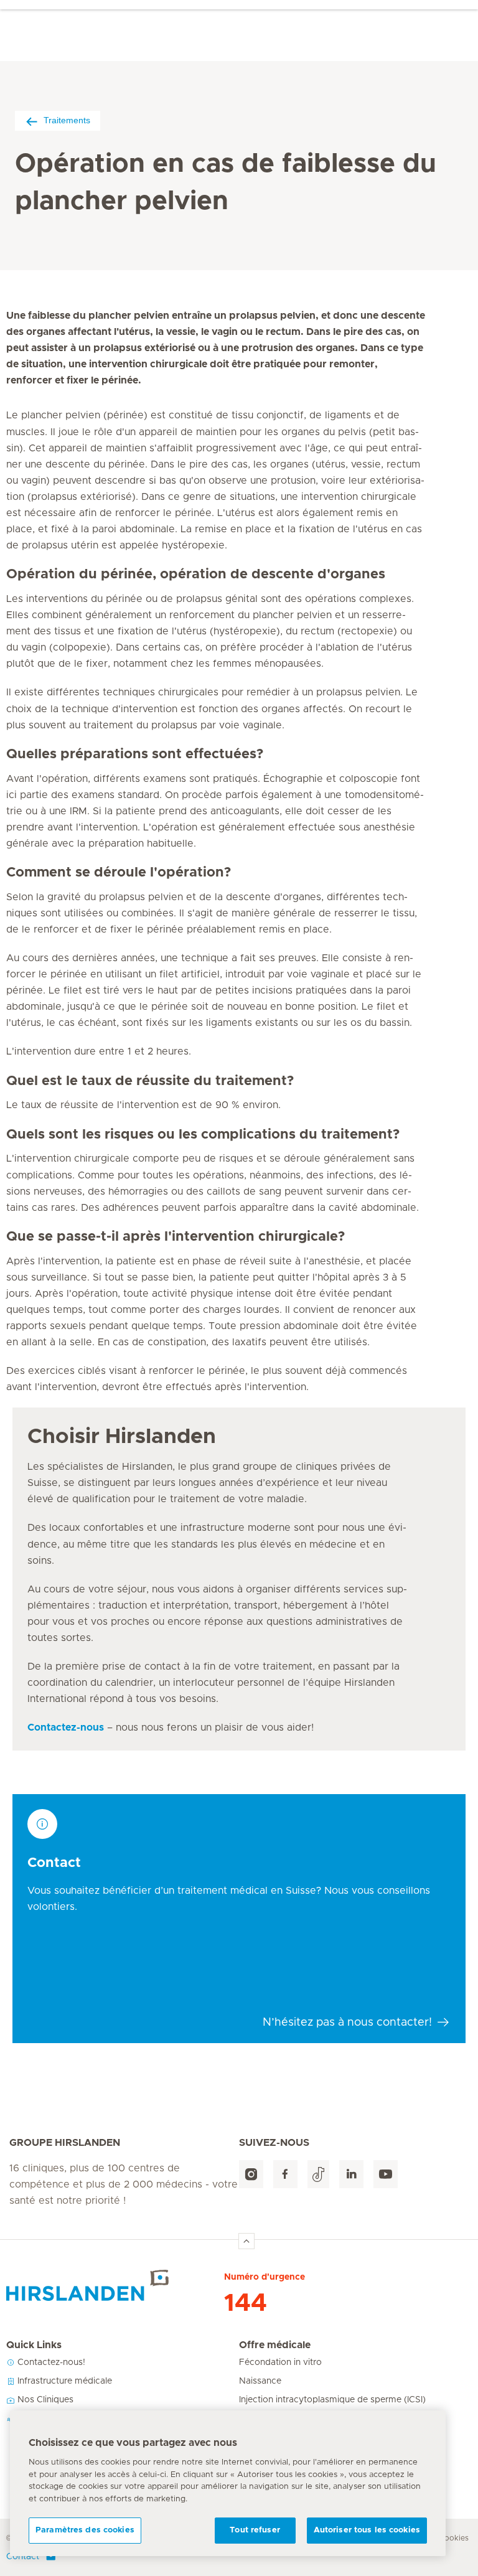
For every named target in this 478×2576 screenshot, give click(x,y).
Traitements (67, 120)
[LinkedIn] (351, 2174)
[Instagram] (251, 2174)
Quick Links (34, 2345)
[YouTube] (386, 2174)
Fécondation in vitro (280, 2362)
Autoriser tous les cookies (367, 2530)
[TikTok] (318, 2174)
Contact (23, 2557)
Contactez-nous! (50, 2362)
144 (246, 2303)
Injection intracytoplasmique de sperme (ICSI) (332, 2400)
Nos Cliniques (44, 2400)
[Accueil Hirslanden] (115, 2285)
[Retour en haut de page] (246, 2241)
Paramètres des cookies (85, 2530)
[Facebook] (285, 2174)
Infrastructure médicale (63, 2381)
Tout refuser (255, 2530)
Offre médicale (275, 2345)
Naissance (260, 2381)
